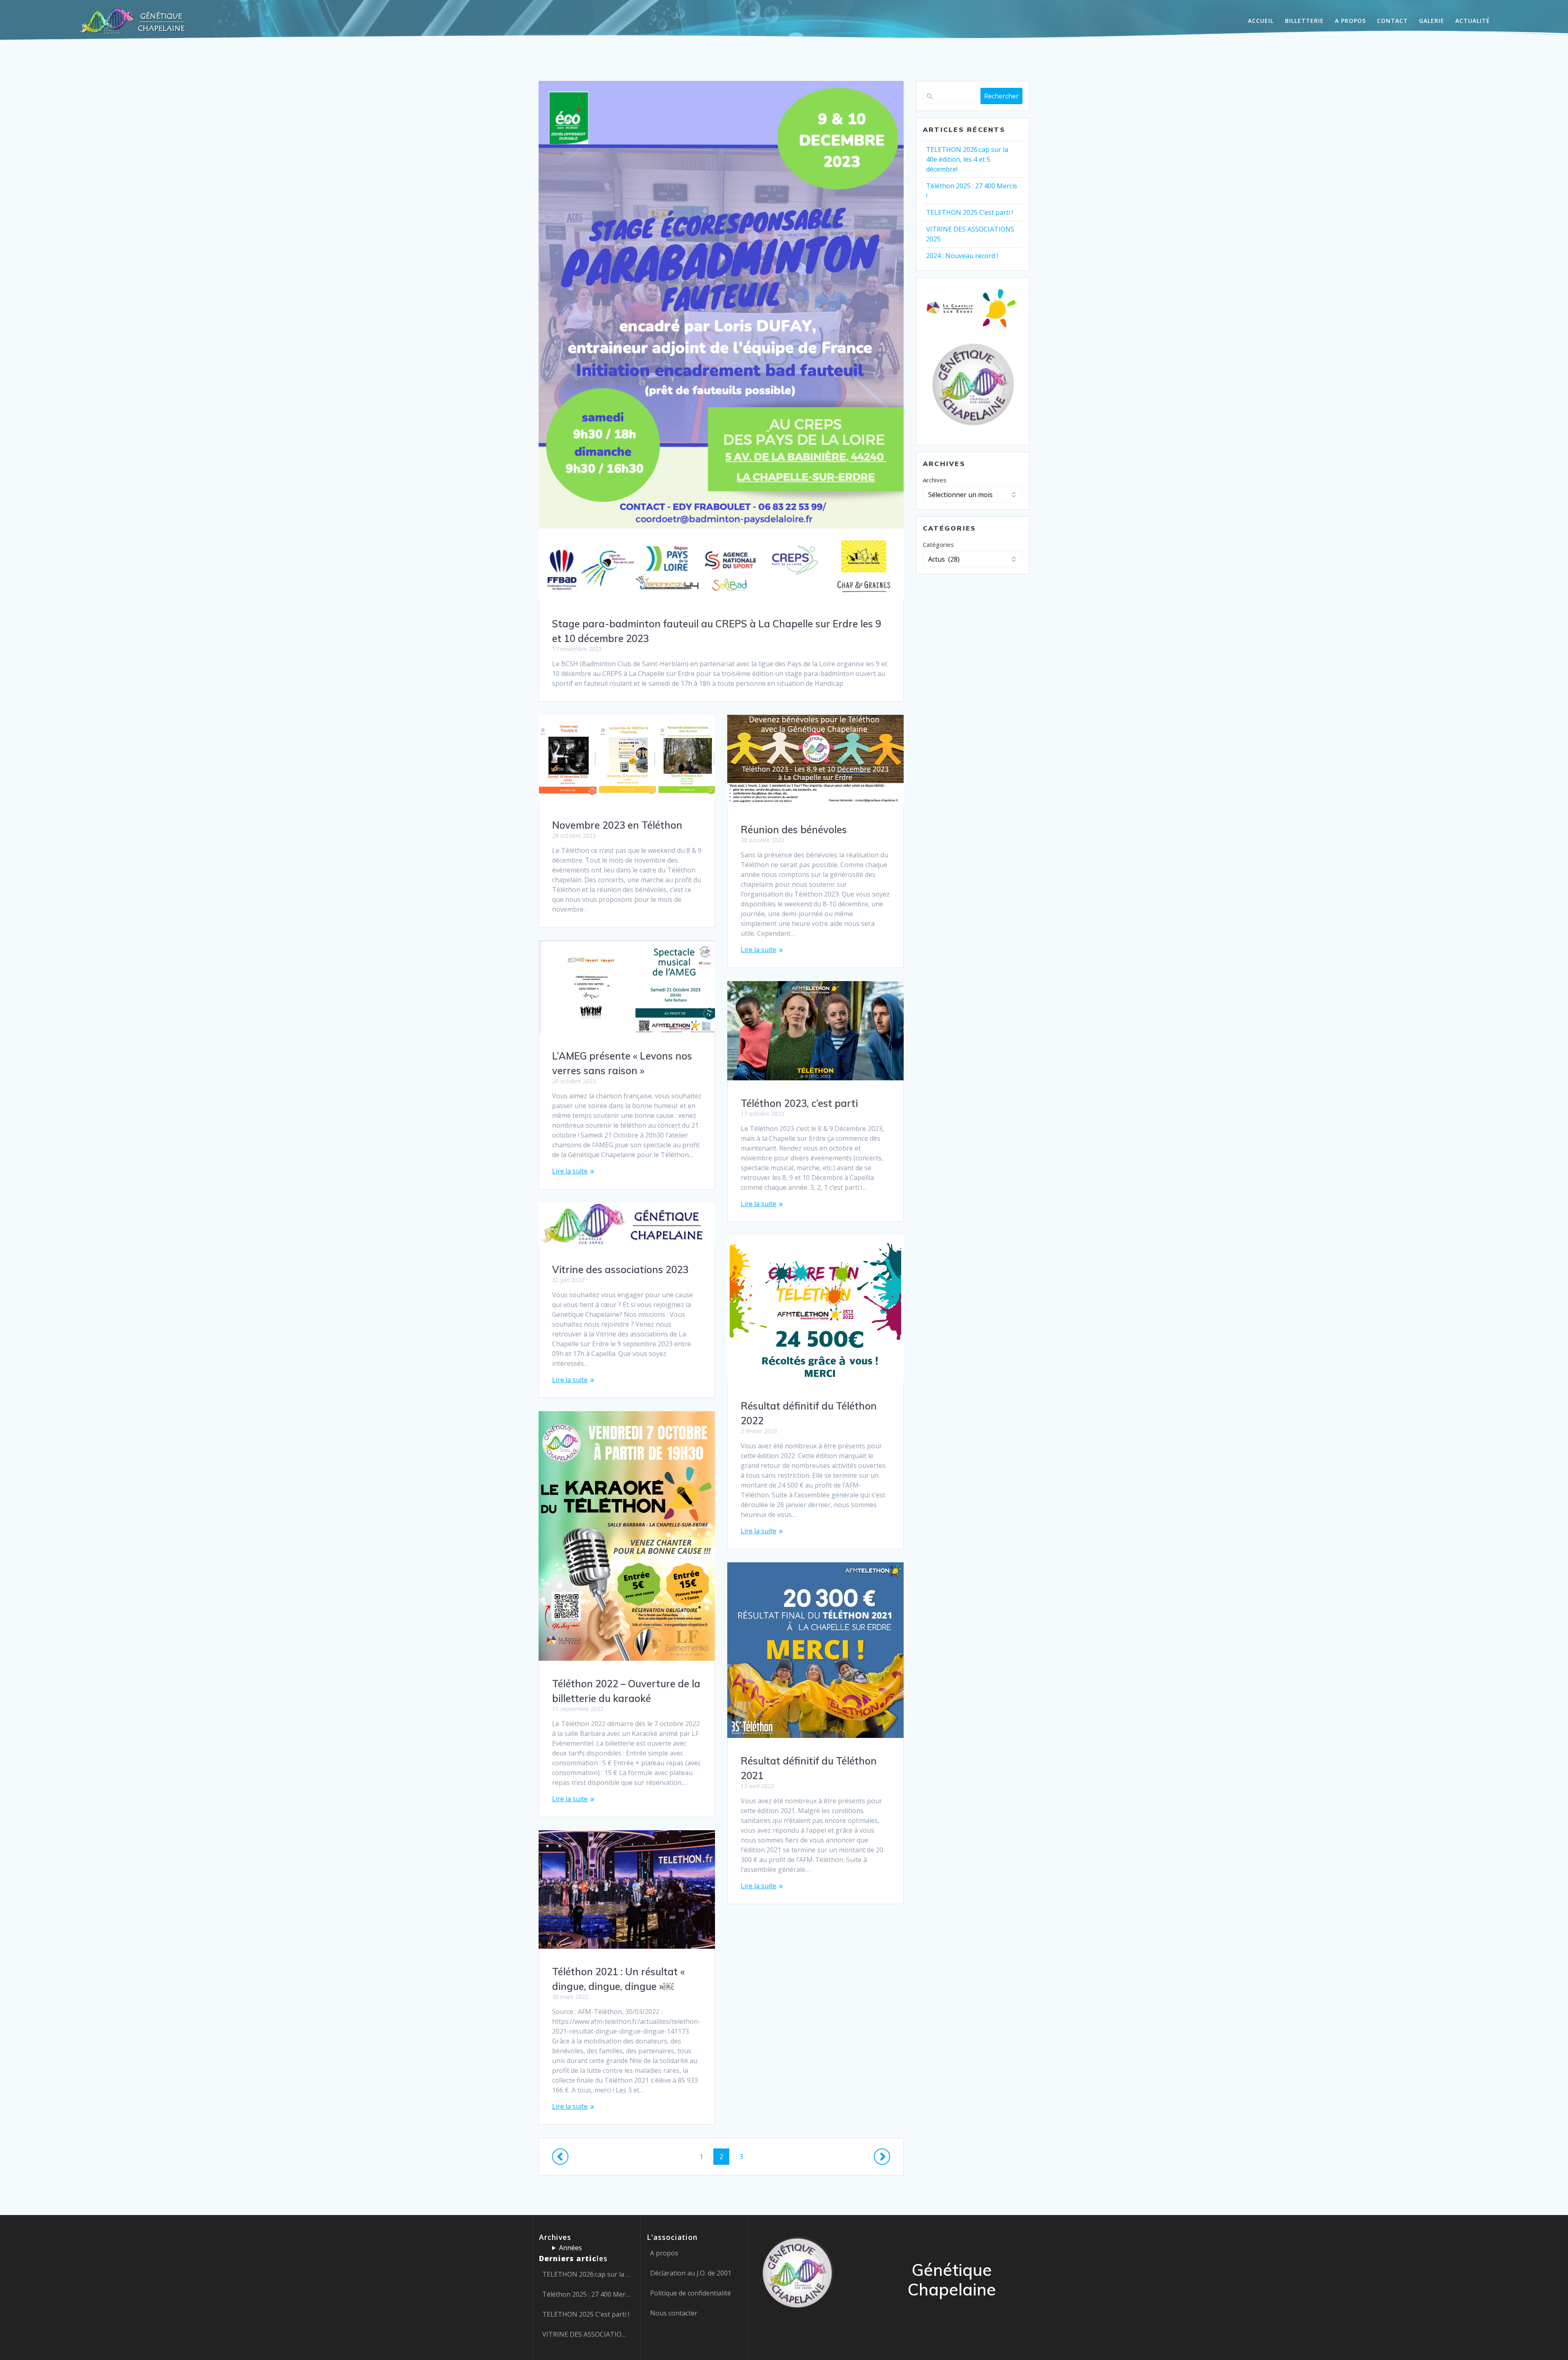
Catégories (938, 544)
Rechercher (1001, 96)
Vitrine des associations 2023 (620, 1269)
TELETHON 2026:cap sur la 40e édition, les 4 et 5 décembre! (967, 159)
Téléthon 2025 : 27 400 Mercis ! (587, 2294)
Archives (935, 480)
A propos (664, 2253)
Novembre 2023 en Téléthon (617, 825)
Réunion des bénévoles (794, 830)
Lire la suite (758, 950)
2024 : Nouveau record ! (962, 256)
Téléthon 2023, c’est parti (799, 1103)
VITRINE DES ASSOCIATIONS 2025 (587, 2334)
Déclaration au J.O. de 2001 (691, 2273)
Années (570, 2248)
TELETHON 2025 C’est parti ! (970, 212)
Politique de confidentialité (690, 2293)
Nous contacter (674, 2313)
